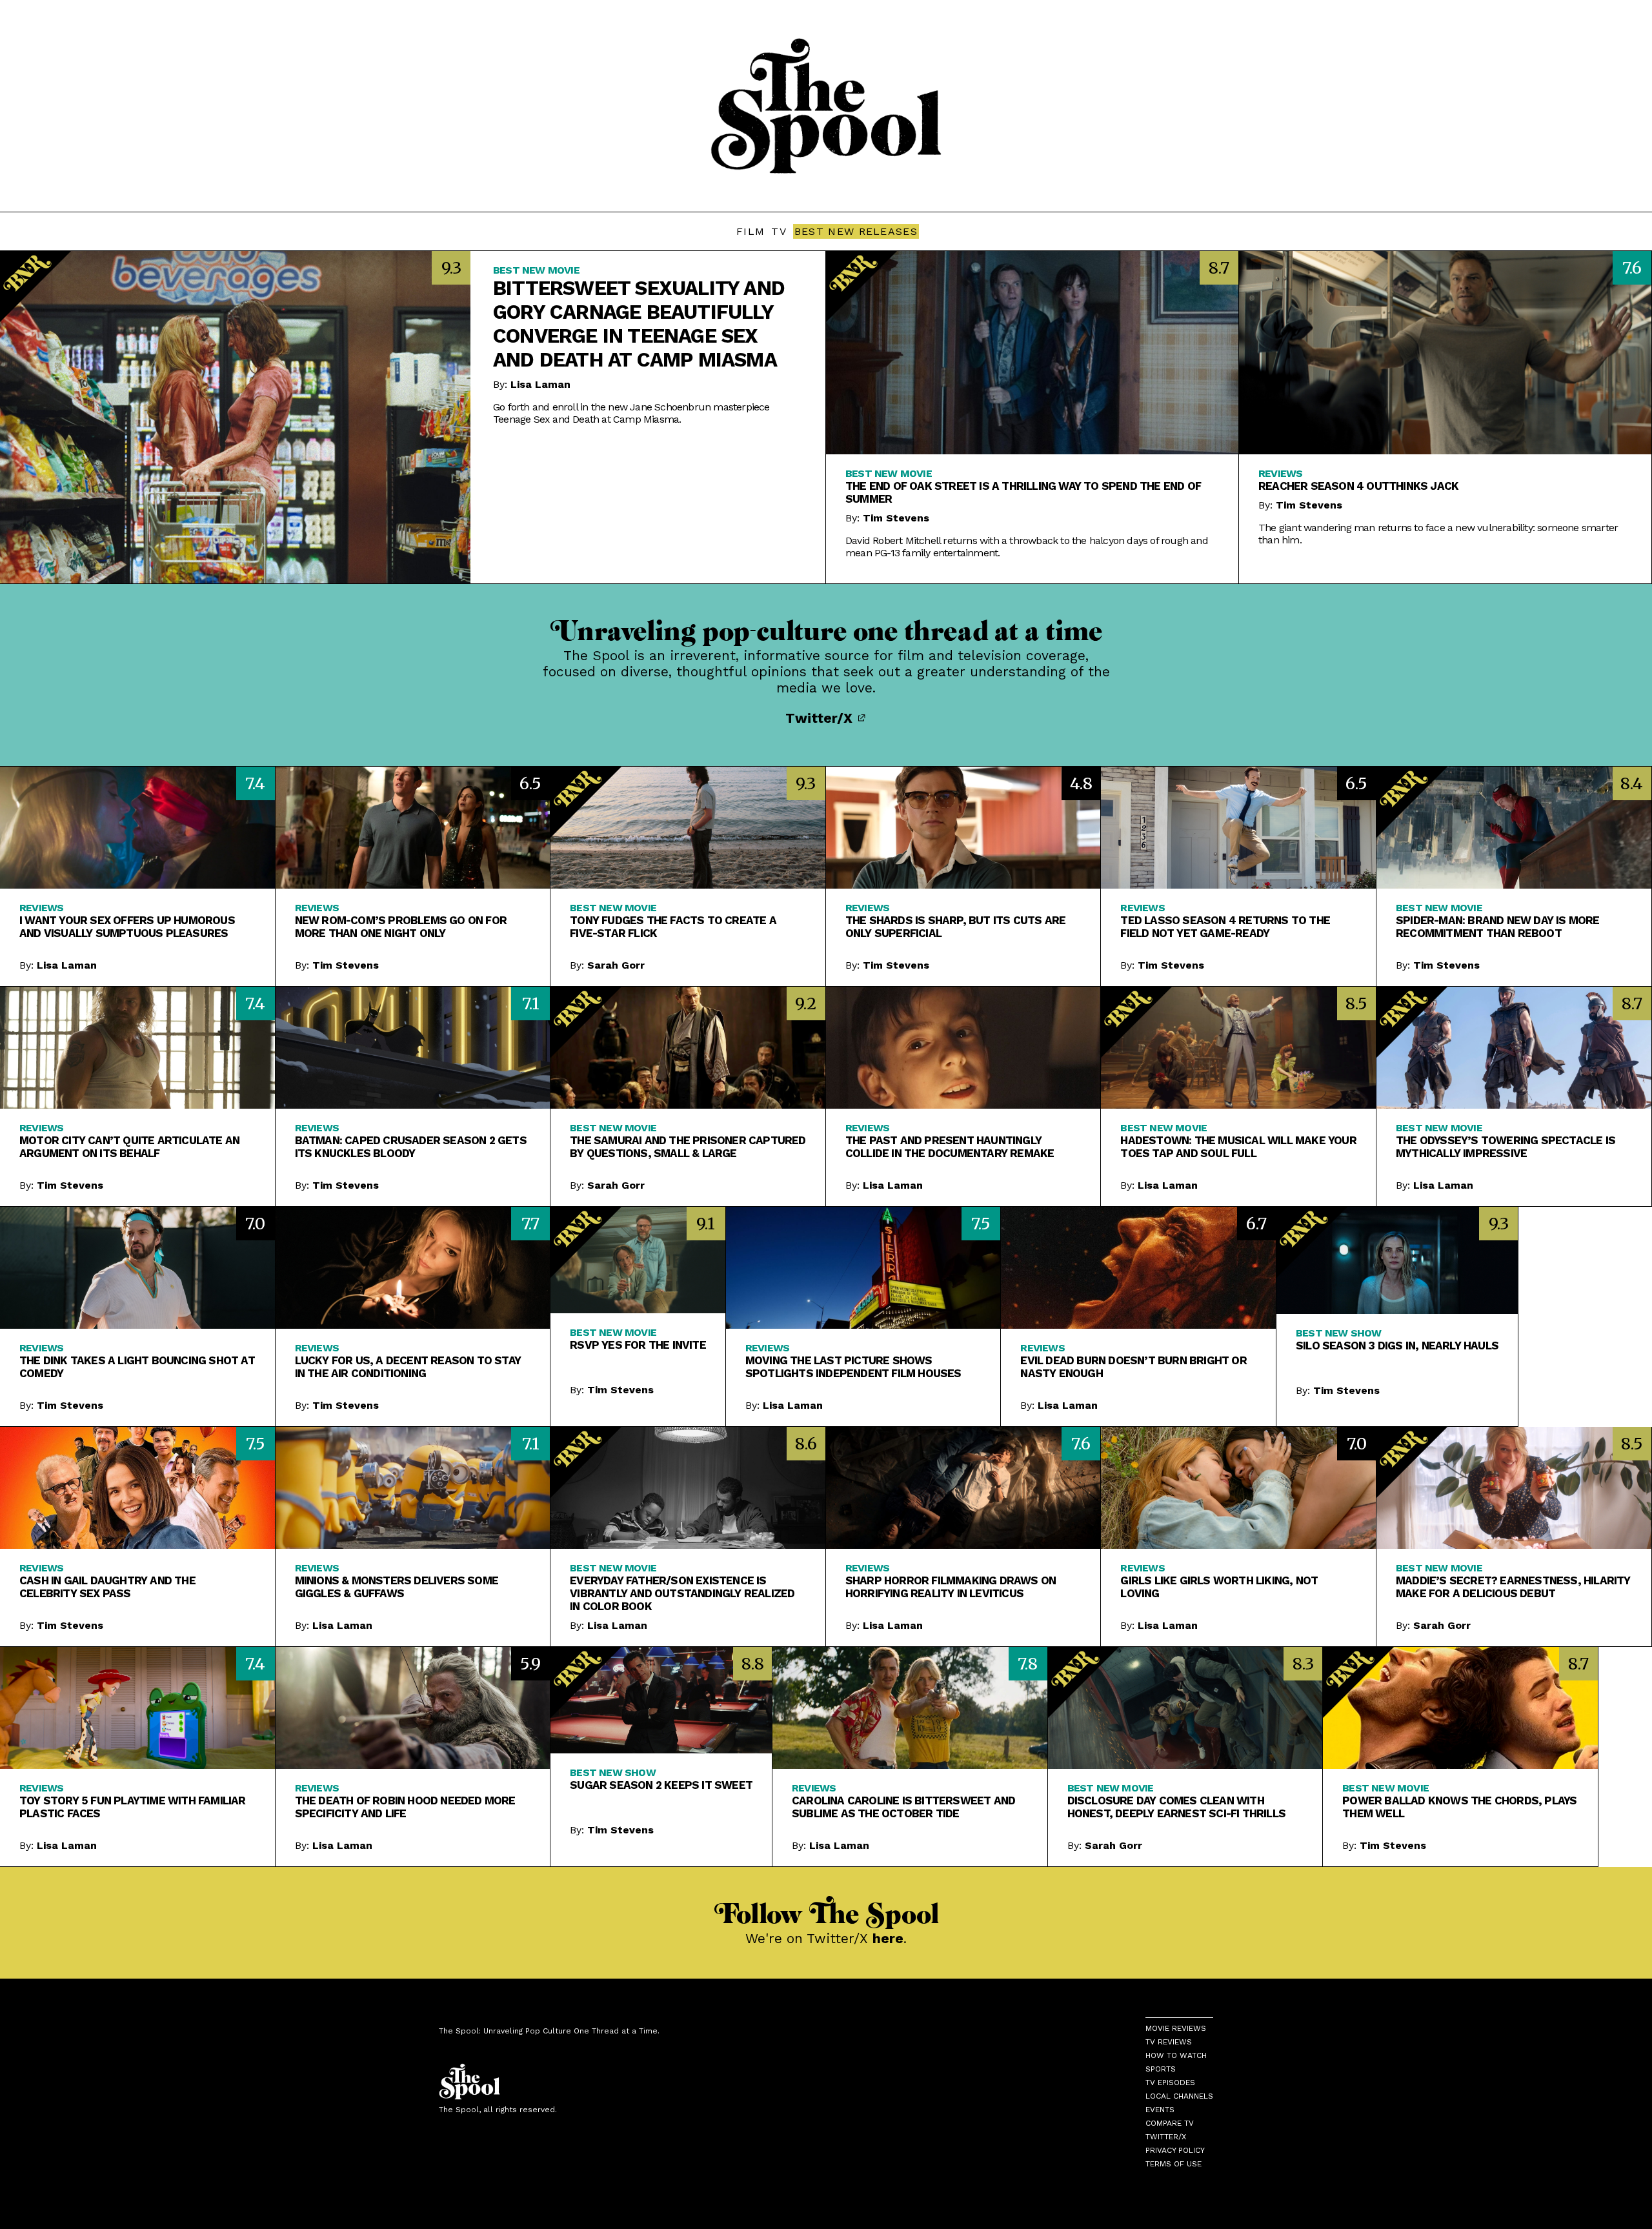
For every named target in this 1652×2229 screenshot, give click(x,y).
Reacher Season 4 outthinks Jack (1358, 486)
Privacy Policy (1175, 2150)
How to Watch (1176, 2055)
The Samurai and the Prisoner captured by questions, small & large (688, 1147)
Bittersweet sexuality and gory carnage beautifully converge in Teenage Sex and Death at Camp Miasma (639, 324)
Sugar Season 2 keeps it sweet (661, 1785)
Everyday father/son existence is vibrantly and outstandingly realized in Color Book (682, 1593)
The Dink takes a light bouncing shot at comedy (137, 1367)
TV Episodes (1170, 2083)
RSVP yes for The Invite (638, 1345)
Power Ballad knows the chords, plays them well (1459, 1807)
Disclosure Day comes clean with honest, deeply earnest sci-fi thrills (1176, 1807)
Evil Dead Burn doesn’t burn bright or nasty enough (1133, 1367)
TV (779, 231)
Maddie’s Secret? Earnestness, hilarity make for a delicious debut (1513, 1587)
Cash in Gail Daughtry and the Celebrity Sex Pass (107, 1587)
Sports (1161, 2069)
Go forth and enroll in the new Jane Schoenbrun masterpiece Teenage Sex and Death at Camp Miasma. (631, 413)
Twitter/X (821, 718)
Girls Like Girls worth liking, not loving (1219, 1587)
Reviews (1280, 473)
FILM (750, 231)
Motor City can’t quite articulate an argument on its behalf (129, 1147)
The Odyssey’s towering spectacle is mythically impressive (1506, 1147)
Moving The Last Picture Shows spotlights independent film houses (853, 1367)
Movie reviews (1176, 2028)
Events (1160, 2110)
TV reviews (1169, 2042)
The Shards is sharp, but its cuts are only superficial (955, 927)
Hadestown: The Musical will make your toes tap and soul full (1238, 1147)
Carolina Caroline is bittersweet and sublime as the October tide (903, 1807)
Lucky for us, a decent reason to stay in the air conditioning (408, 1367)
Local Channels (1179, 2096)
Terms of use (1174, 2164)
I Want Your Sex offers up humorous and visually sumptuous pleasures (127, 927)
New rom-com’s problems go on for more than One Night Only (401, 927)
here (888, 1938)
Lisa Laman (540, 384)
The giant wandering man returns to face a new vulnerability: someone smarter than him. (1438, 534)
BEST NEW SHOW (1339, 1333)
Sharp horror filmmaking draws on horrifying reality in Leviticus (951, 1587)
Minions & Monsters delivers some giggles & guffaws (397, 1587)
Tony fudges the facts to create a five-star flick (673, 927)
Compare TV (1170, 2123)
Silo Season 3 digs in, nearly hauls (1397, 1346)
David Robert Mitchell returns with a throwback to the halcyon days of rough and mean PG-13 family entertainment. (1027, 547)
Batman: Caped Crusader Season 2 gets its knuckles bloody (411, 1147)
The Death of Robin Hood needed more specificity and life (405, 1807)
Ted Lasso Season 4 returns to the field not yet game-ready (1225, 927)
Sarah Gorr (616, 965)
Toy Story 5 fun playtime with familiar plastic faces (133, 1807)
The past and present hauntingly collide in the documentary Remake (950, 1147)
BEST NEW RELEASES (856, 231)
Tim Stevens (896, 518)
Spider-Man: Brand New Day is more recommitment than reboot (1498, 927)
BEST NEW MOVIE (536, 270)
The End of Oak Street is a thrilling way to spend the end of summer (1023, 492)
